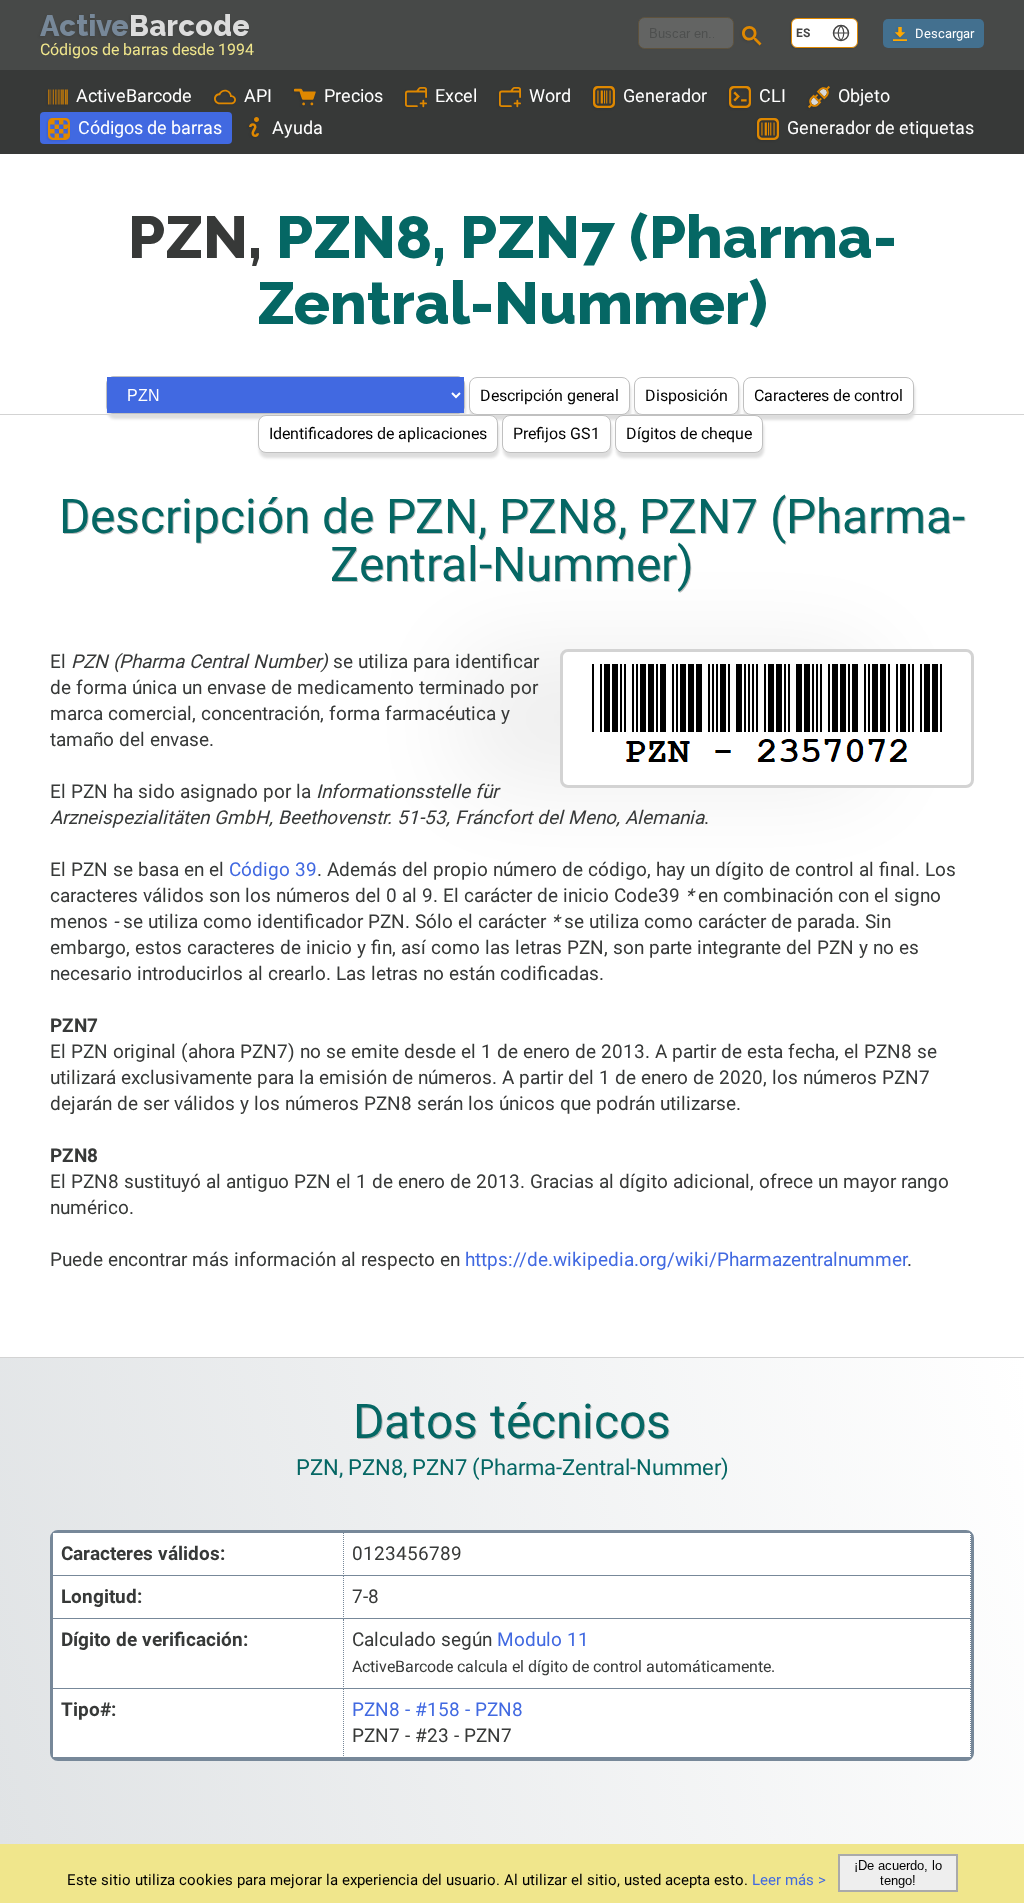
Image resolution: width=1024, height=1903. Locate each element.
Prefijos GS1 (556, 433)
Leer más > (789, 1880)
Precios (353, 95)
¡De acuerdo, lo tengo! (898, 1873)
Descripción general (549, 395)
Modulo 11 (543, 1639)
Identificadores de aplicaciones (378, 433)
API (258, 95)
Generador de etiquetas (880, 127)
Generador (665, 95)
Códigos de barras (150, 127)
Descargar (944, 33)
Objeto (864, 95)
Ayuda (297, 127)
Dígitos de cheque (689, 433)
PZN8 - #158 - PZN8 (437, 1709)
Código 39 (273, 869)
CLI (772, 95)
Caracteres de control (828, 395)
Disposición (686, 395)
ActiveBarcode (134, 95)
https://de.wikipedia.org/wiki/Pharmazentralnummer (686, 1259)
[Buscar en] (755, 38)
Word (550, 95)
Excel (456, 95)
